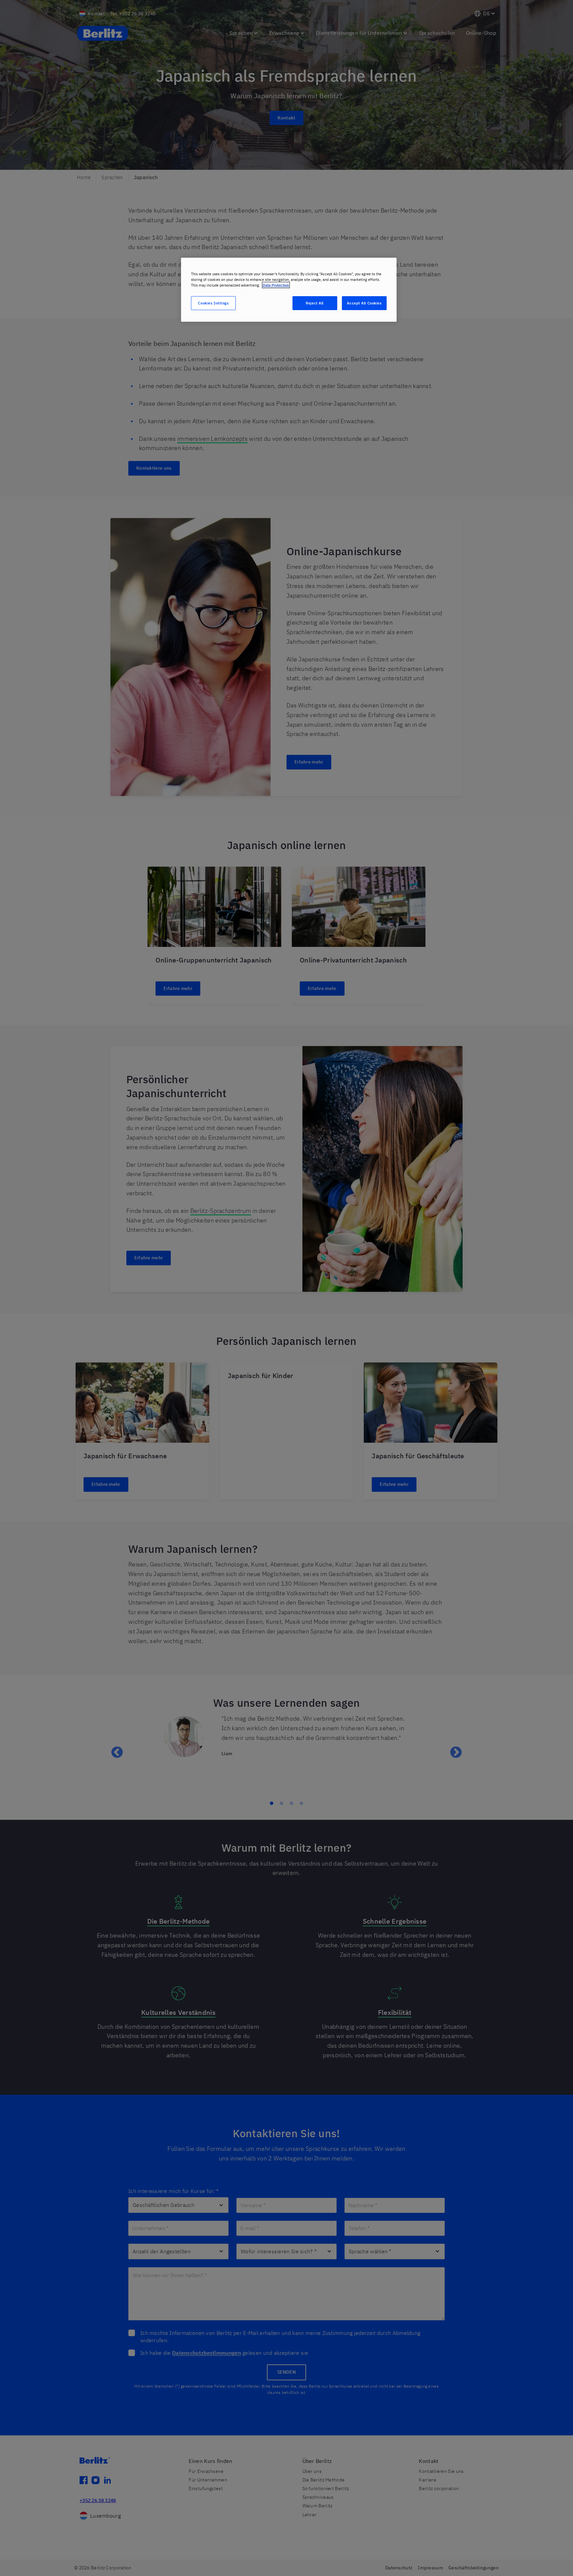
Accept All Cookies (364, 303)
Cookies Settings (213, 303)
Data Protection (276, 285)
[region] (289, 290)
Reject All (315, 303)
